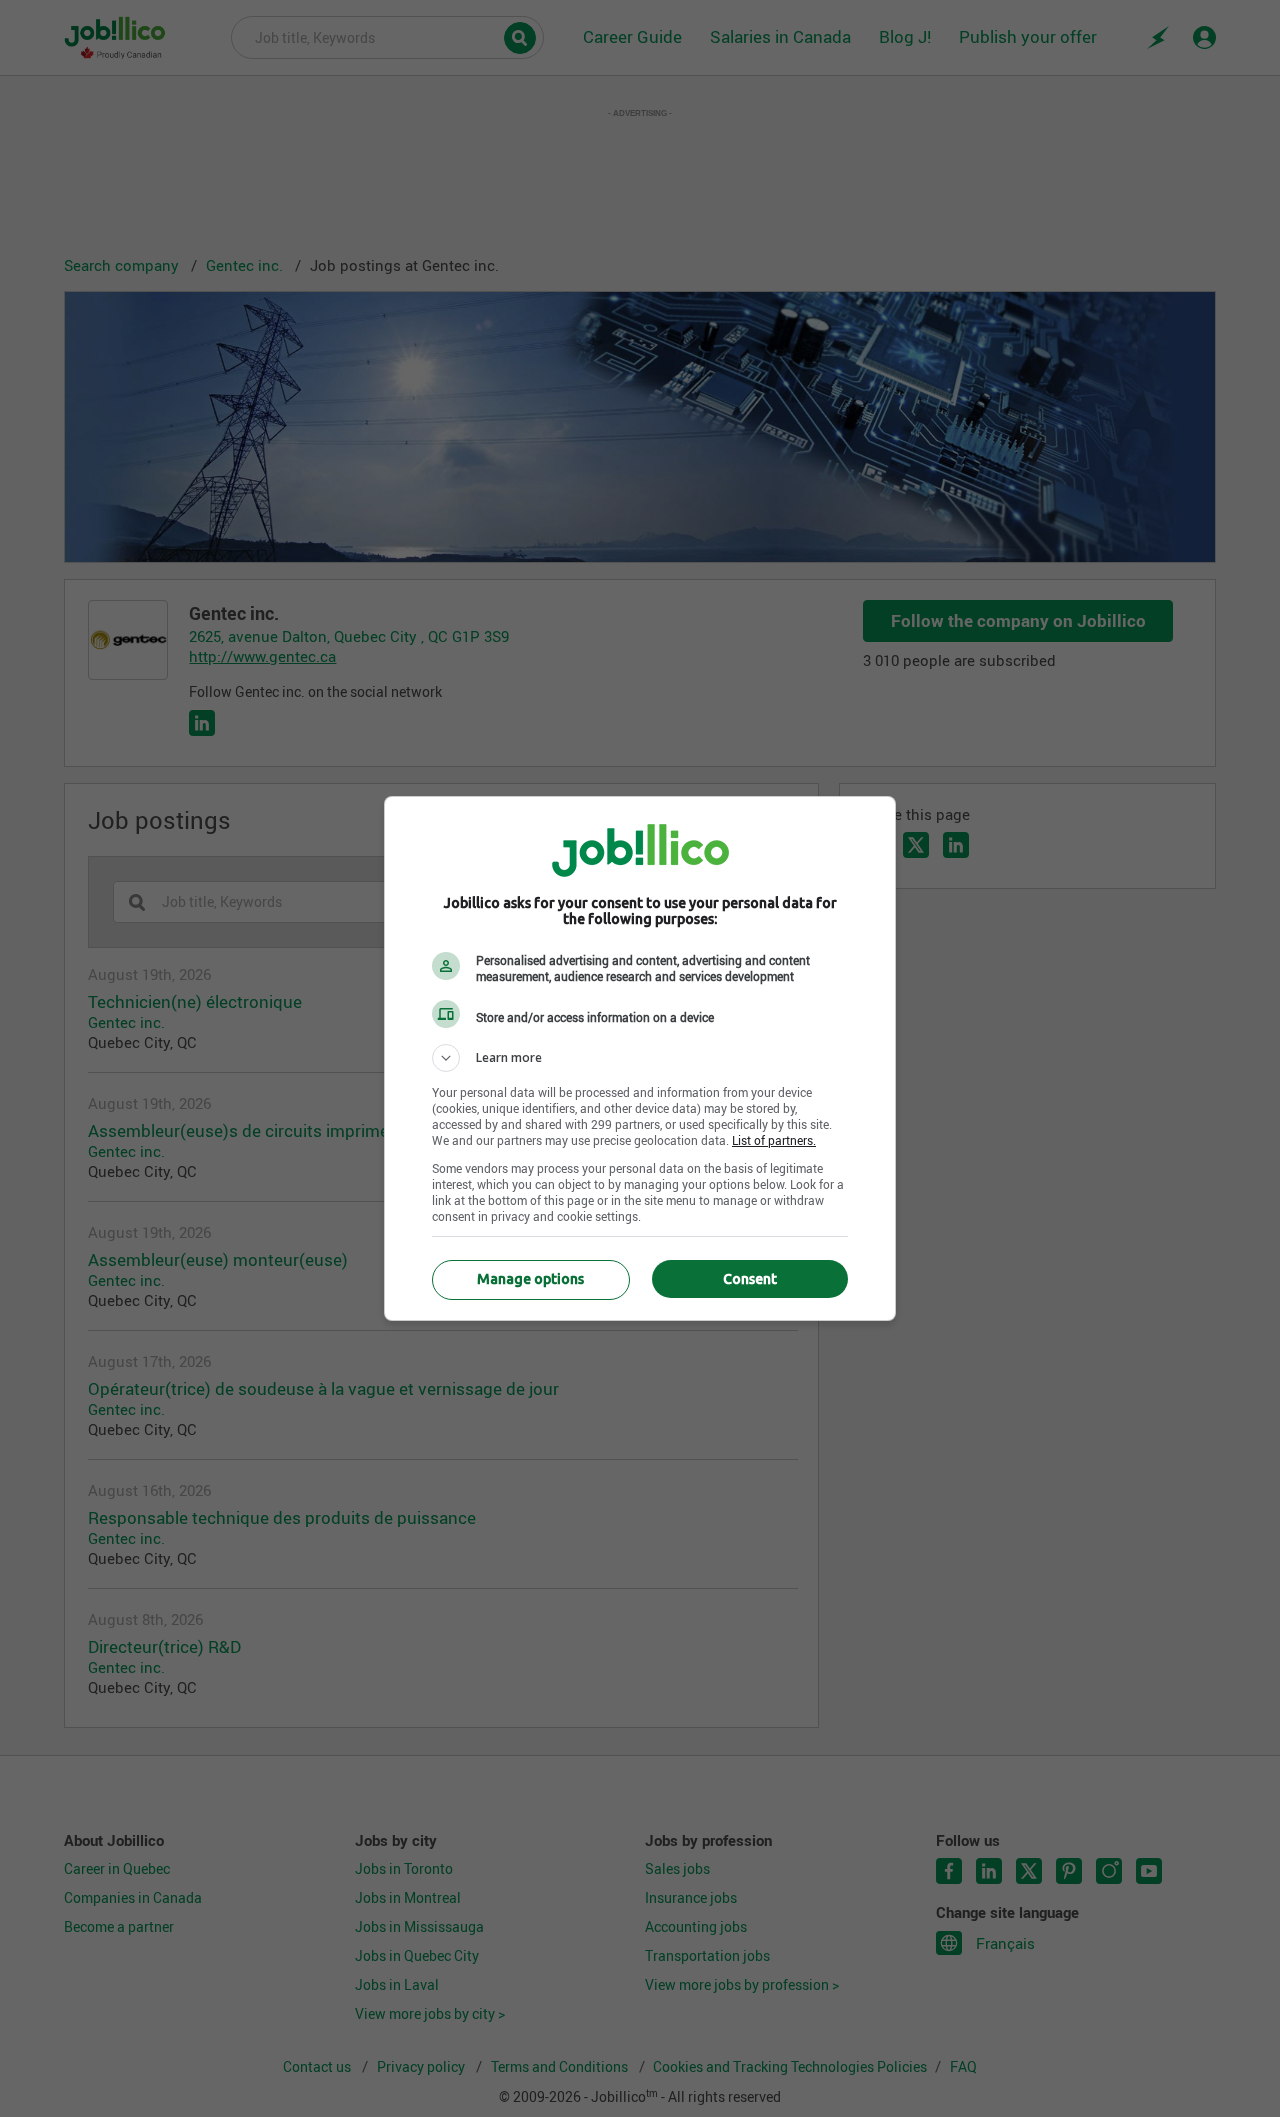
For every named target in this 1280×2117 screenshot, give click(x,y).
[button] (640, 1058)
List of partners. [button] (774, 1140)
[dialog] (640, 1058)
